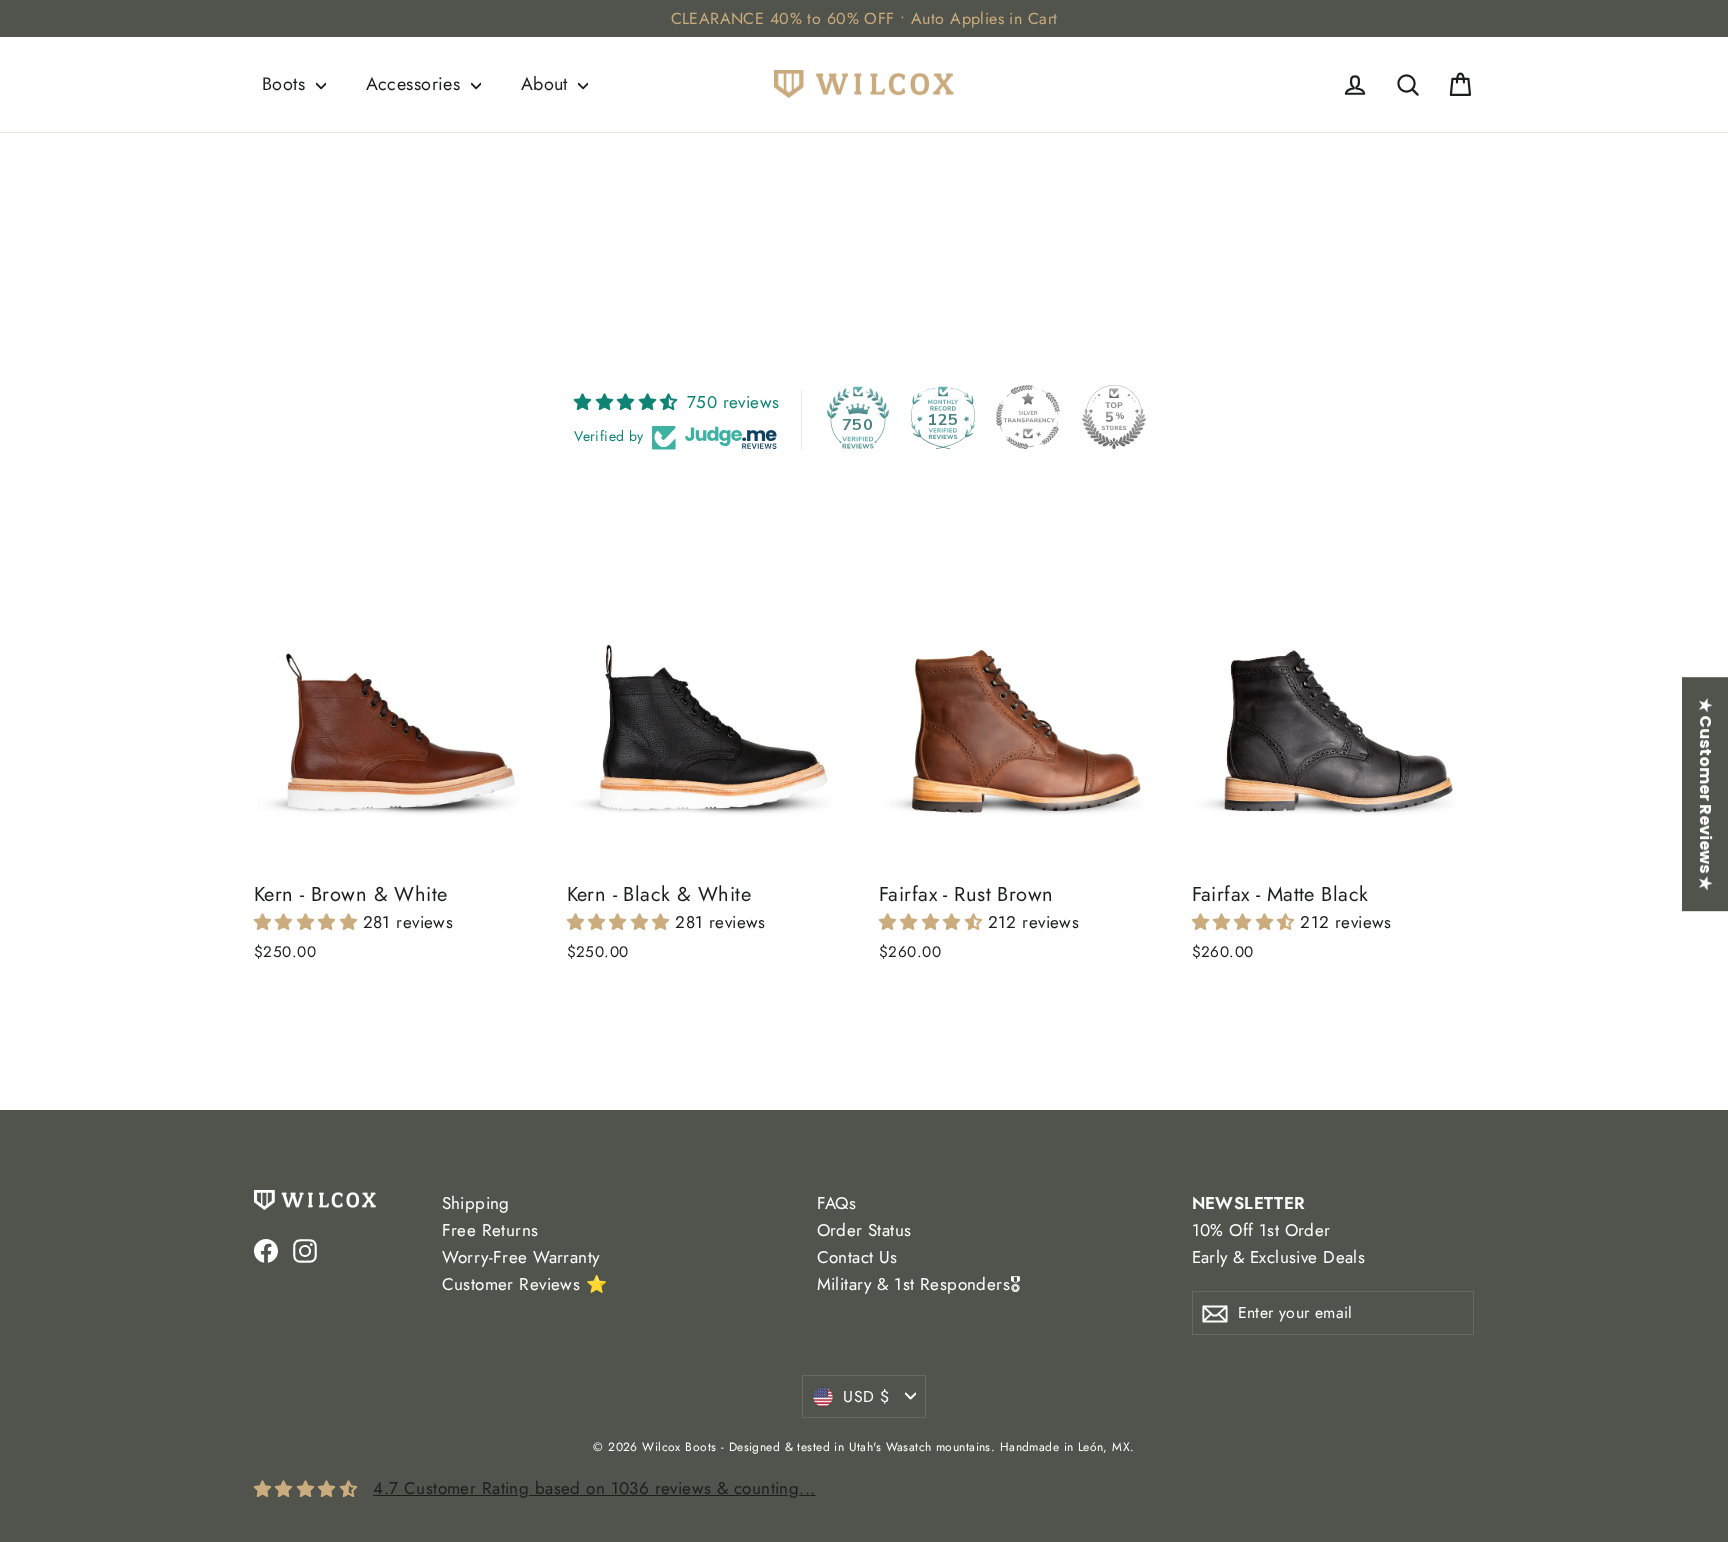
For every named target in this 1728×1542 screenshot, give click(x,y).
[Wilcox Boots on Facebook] (266, 1249)
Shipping (476, 1203)
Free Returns (490, 1230)
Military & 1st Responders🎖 (919, 1284)
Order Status (864, 1230)
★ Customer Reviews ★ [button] (1705, 794)
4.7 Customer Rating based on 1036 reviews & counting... (594, 1488)
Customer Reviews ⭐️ (525, 1284)
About (547, 84)
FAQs (837, 1203)
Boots (286, 84)
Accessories (416, 84)
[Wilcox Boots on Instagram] (305, 1249)
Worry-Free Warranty (521, 1257)
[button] (308, 922)
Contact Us (857, 1257)
